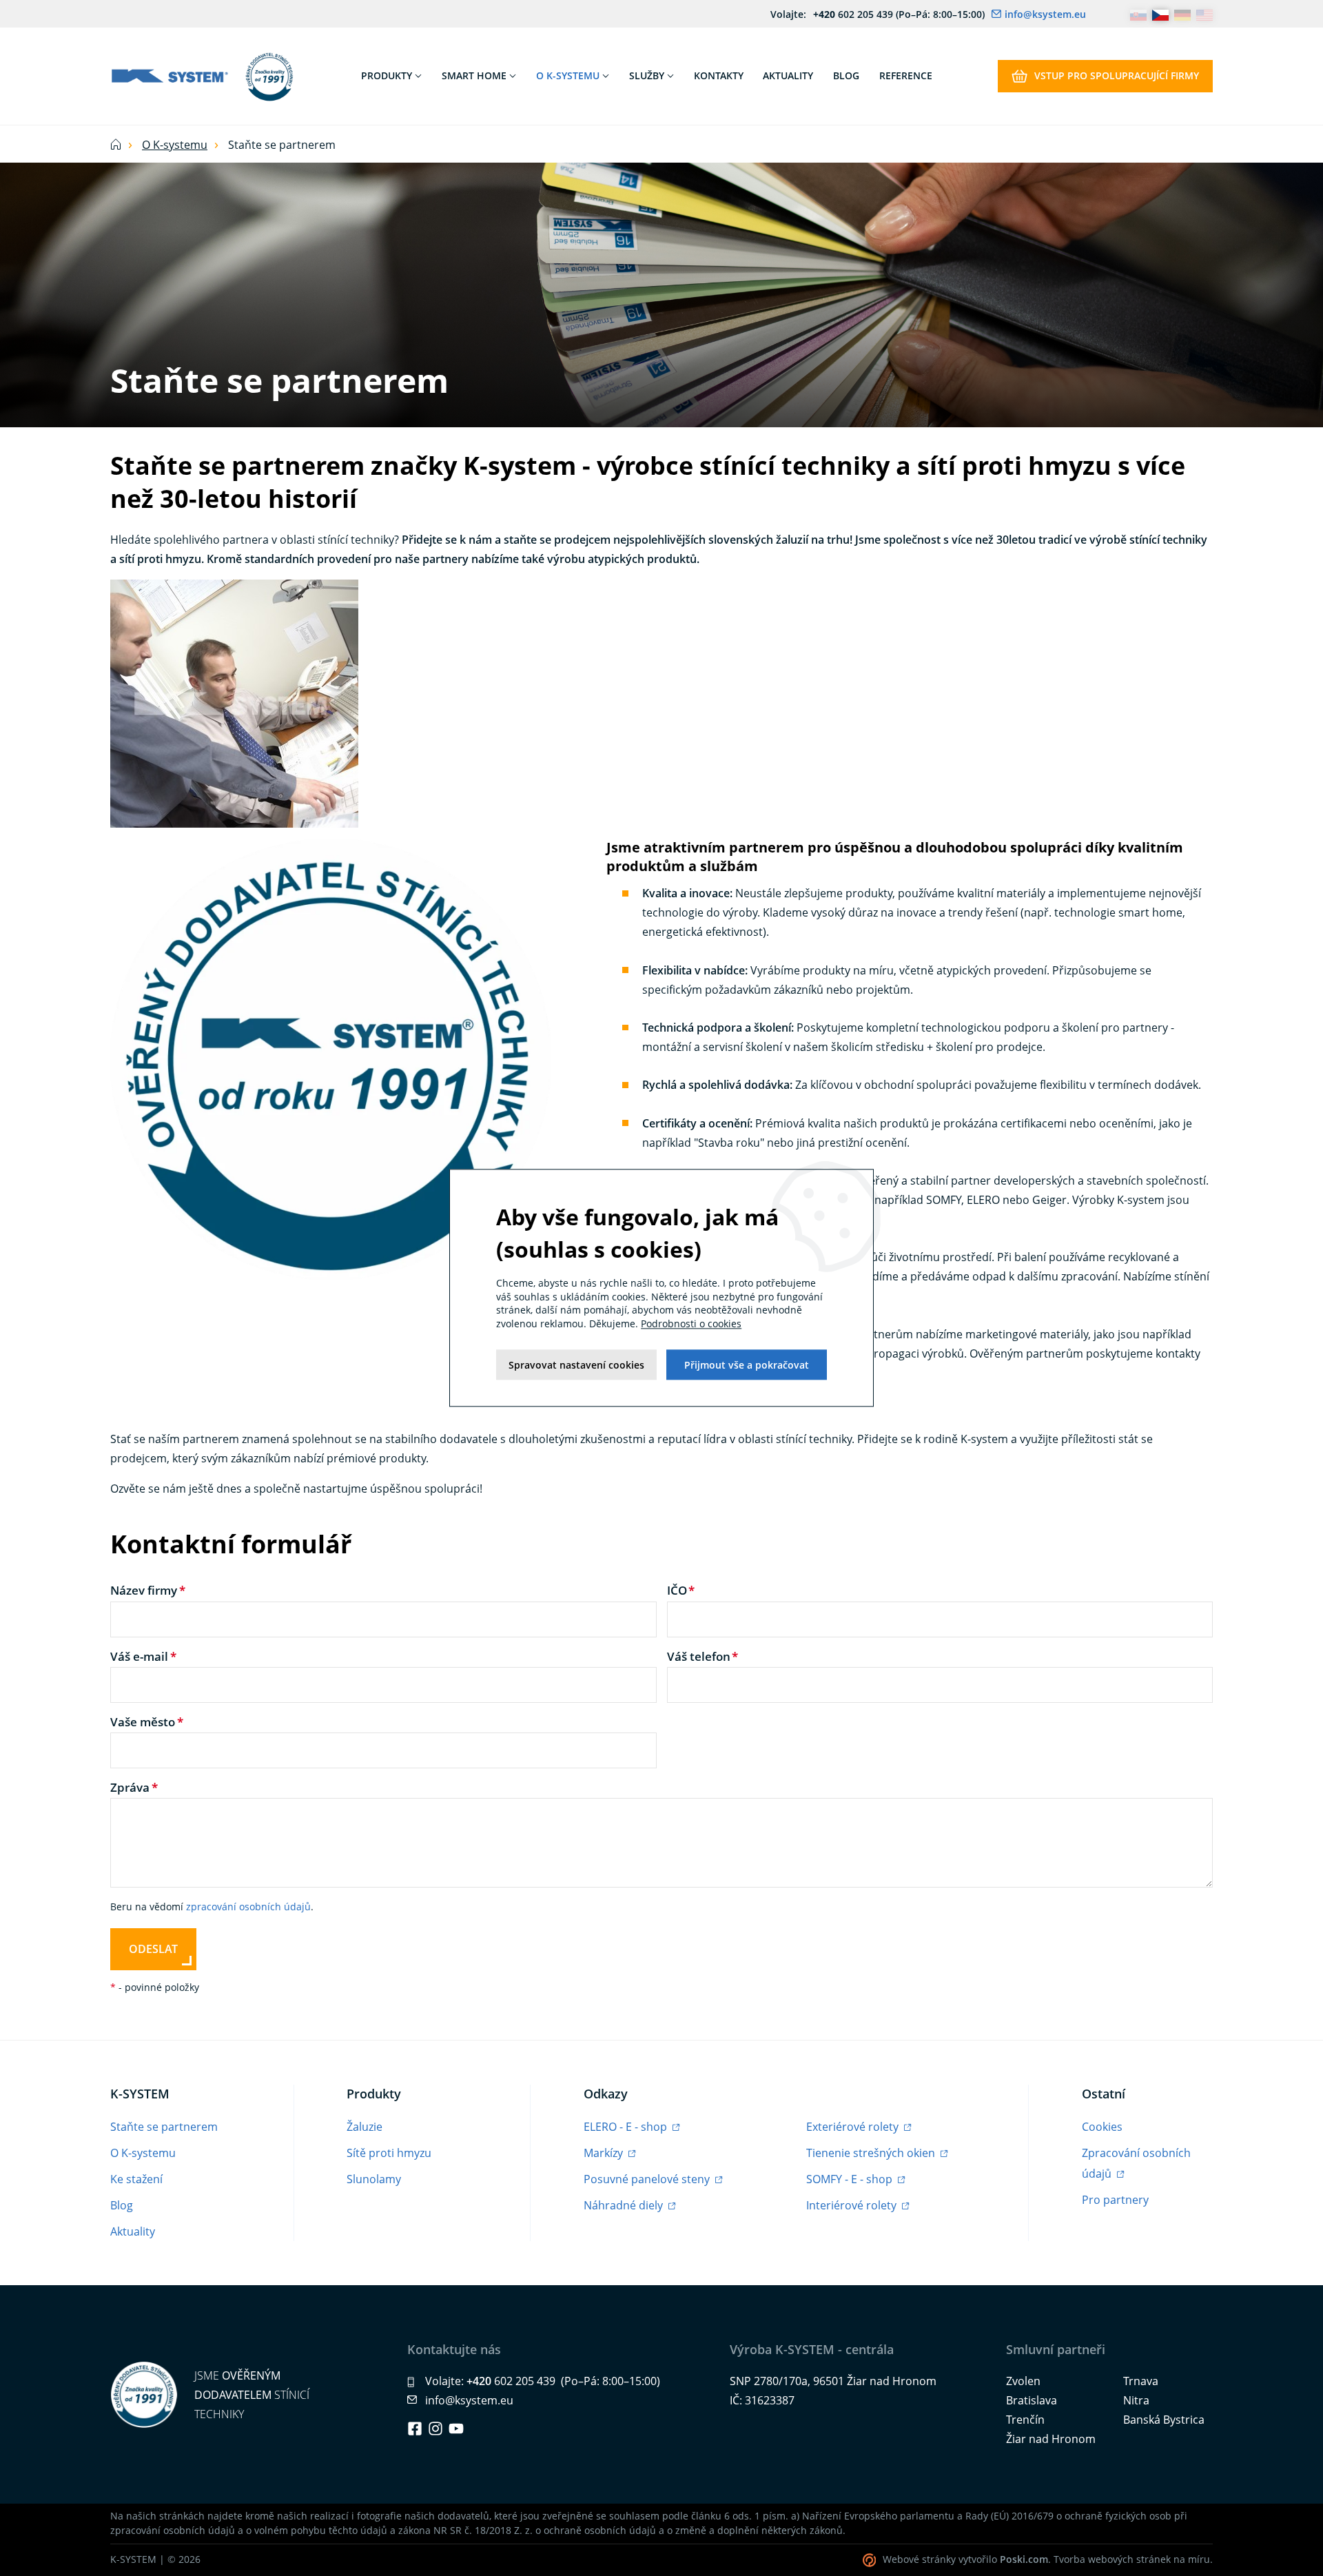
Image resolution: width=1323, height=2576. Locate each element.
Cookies (1102, 2127)
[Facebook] (415, 2429)
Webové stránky (919, 2559)
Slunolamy (374, 2179)
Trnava (1141, 2381)
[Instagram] (435, 2429)
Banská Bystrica (1164, 2420)
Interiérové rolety (853, 2205)
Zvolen (1023, 2381)
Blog (122, 2205)
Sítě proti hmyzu (389, 2153)
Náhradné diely (625, 2205)
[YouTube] (456, 2429)
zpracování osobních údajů (248, 1907)
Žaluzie (365, 2127)
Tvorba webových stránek (1112, 2559)
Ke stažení (136, 2179)
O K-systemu (175, 145)
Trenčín (1025, 2420)
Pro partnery (1115, 2200)
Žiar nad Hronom (1051, 2439)
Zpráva (130, 1787)
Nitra (1136, 2400)
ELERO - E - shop (627, 2127)
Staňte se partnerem (164, 2127)
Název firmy (144, 1590)
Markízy (605, 2153)
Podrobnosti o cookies (691, 1323)
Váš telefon (699, 1656)
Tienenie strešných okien (872, 2153)
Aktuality (133, 2231)
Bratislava (1032, 2400)
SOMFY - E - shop (851, 2179)
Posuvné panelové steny (648, 2179)
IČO (677, 1590)
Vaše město (143, 1722)
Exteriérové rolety (854, 2127)
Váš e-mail (139, 1656)
